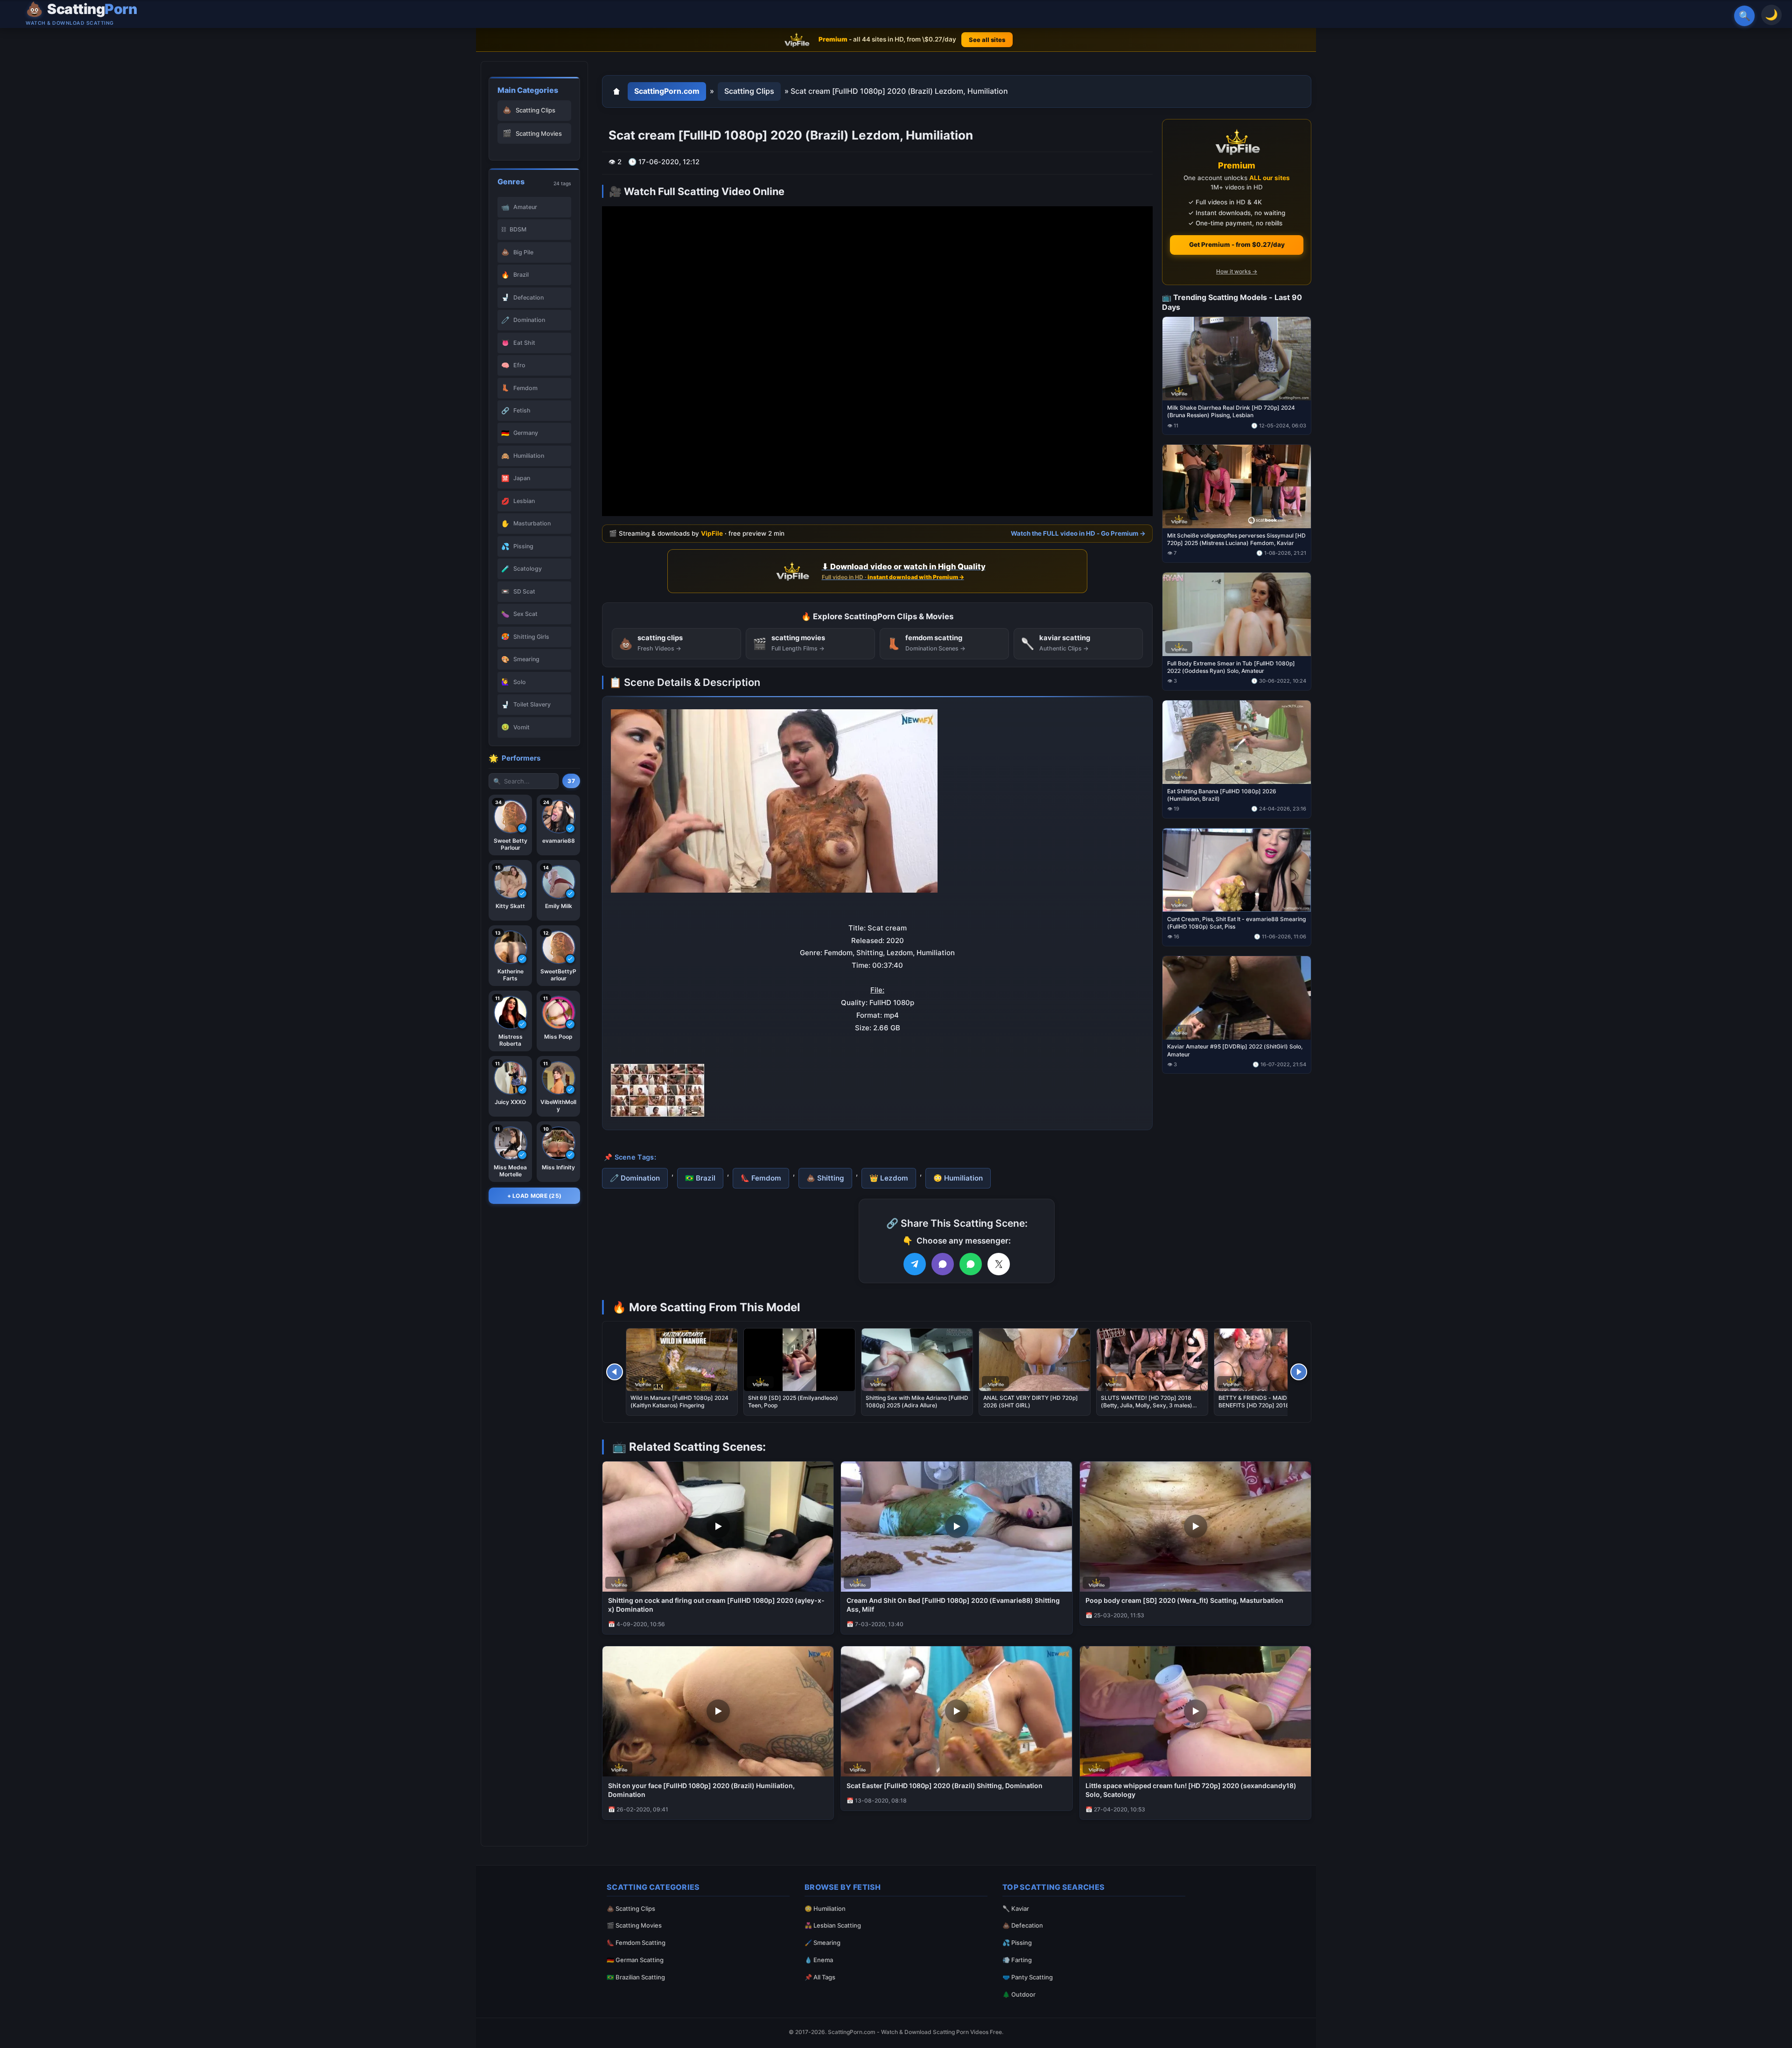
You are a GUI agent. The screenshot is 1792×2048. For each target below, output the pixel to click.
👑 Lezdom (889, 1178)
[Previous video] (615, 1372)
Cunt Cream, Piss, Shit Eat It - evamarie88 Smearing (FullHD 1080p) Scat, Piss (1236, 922)
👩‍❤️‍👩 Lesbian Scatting (833, 1925)
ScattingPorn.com (667, 91)
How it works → (1237, 271)
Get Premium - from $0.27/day (1237, 245)
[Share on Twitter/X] (999, 1264)
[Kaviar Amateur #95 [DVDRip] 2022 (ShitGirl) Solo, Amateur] (1237, 997)
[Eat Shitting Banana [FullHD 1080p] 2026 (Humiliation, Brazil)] (1237, 742)
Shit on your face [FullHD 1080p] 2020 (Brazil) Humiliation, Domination (701, 1790)
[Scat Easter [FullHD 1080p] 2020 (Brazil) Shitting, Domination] (956, 1711)
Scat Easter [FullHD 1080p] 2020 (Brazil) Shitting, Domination (945, 1786)
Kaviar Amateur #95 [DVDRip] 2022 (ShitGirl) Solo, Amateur (1235, 1050)
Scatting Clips (749, 91)
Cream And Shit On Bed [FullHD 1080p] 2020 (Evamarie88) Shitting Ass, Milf (953, 1605)
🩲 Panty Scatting (1028, 1977)
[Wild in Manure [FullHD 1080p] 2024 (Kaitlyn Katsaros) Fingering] (682, 1360)
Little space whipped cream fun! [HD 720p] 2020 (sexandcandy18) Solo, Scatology (1191, 1790)
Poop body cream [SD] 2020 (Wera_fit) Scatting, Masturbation (1184, 1600)
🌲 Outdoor (1019, 1994)
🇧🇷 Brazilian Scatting (636, 1977)
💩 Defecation (1023, 1925)
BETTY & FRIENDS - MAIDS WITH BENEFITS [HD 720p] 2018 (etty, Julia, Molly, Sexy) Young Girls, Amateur (1269, 1405)
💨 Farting (1017, 1960)
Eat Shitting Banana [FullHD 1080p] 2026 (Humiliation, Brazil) (1222, 794)
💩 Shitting (825, 1178)
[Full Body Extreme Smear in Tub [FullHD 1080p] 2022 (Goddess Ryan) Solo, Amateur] (1237, 614)
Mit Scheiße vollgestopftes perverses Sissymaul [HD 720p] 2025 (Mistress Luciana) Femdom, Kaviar (1236, 539)
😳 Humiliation (958, 1178)
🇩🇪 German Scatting (635, 1960)
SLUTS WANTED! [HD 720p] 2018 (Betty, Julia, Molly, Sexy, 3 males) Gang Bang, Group (1147, 1405)
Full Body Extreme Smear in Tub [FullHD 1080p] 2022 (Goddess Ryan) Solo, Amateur (1231, 667)
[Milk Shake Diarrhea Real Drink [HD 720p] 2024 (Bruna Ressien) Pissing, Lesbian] (1237, 359)
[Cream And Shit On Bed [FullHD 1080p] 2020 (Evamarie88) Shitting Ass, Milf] (956, 1527)
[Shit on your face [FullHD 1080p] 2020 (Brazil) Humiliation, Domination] (718, 1711)
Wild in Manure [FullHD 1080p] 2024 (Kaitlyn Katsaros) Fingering (679, 1401)
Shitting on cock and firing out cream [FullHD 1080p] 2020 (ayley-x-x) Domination (716, 1605)
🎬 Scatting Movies (634, 1925)
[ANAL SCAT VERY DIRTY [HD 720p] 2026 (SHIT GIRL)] (1035, 1360)
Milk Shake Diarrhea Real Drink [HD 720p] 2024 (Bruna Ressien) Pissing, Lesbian (1231, 411)
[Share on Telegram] (915, 1264)
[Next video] (1299, 1372)
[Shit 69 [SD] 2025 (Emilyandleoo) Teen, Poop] (799, 1360)
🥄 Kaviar (1016, 1908)
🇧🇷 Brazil (700, 1178)
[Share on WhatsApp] (971, 1264)
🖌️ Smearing (822, 1943)
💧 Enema (819, 1960)
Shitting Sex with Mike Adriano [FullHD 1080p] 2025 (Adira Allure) (917, 1401)
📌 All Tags (820, 1977)
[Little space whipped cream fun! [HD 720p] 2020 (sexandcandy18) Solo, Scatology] (1195, 1711)
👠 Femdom (761, 1178)
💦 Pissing (1017, 1943)
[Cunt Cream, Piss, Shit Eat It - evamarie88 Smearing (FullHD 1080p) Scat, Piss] (1237, 870)
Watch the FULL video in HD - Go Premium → (1078, 533)
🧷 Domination (635, 1178)
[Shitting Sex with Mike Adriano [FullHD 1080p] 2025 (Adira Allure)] (917, 1360)
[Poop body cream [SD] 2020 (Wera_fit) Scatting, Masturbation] (1195, 1527)
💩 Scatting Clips (631, 1908)
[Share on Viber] (943, 1264)
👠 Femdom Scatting (636, 1943)
